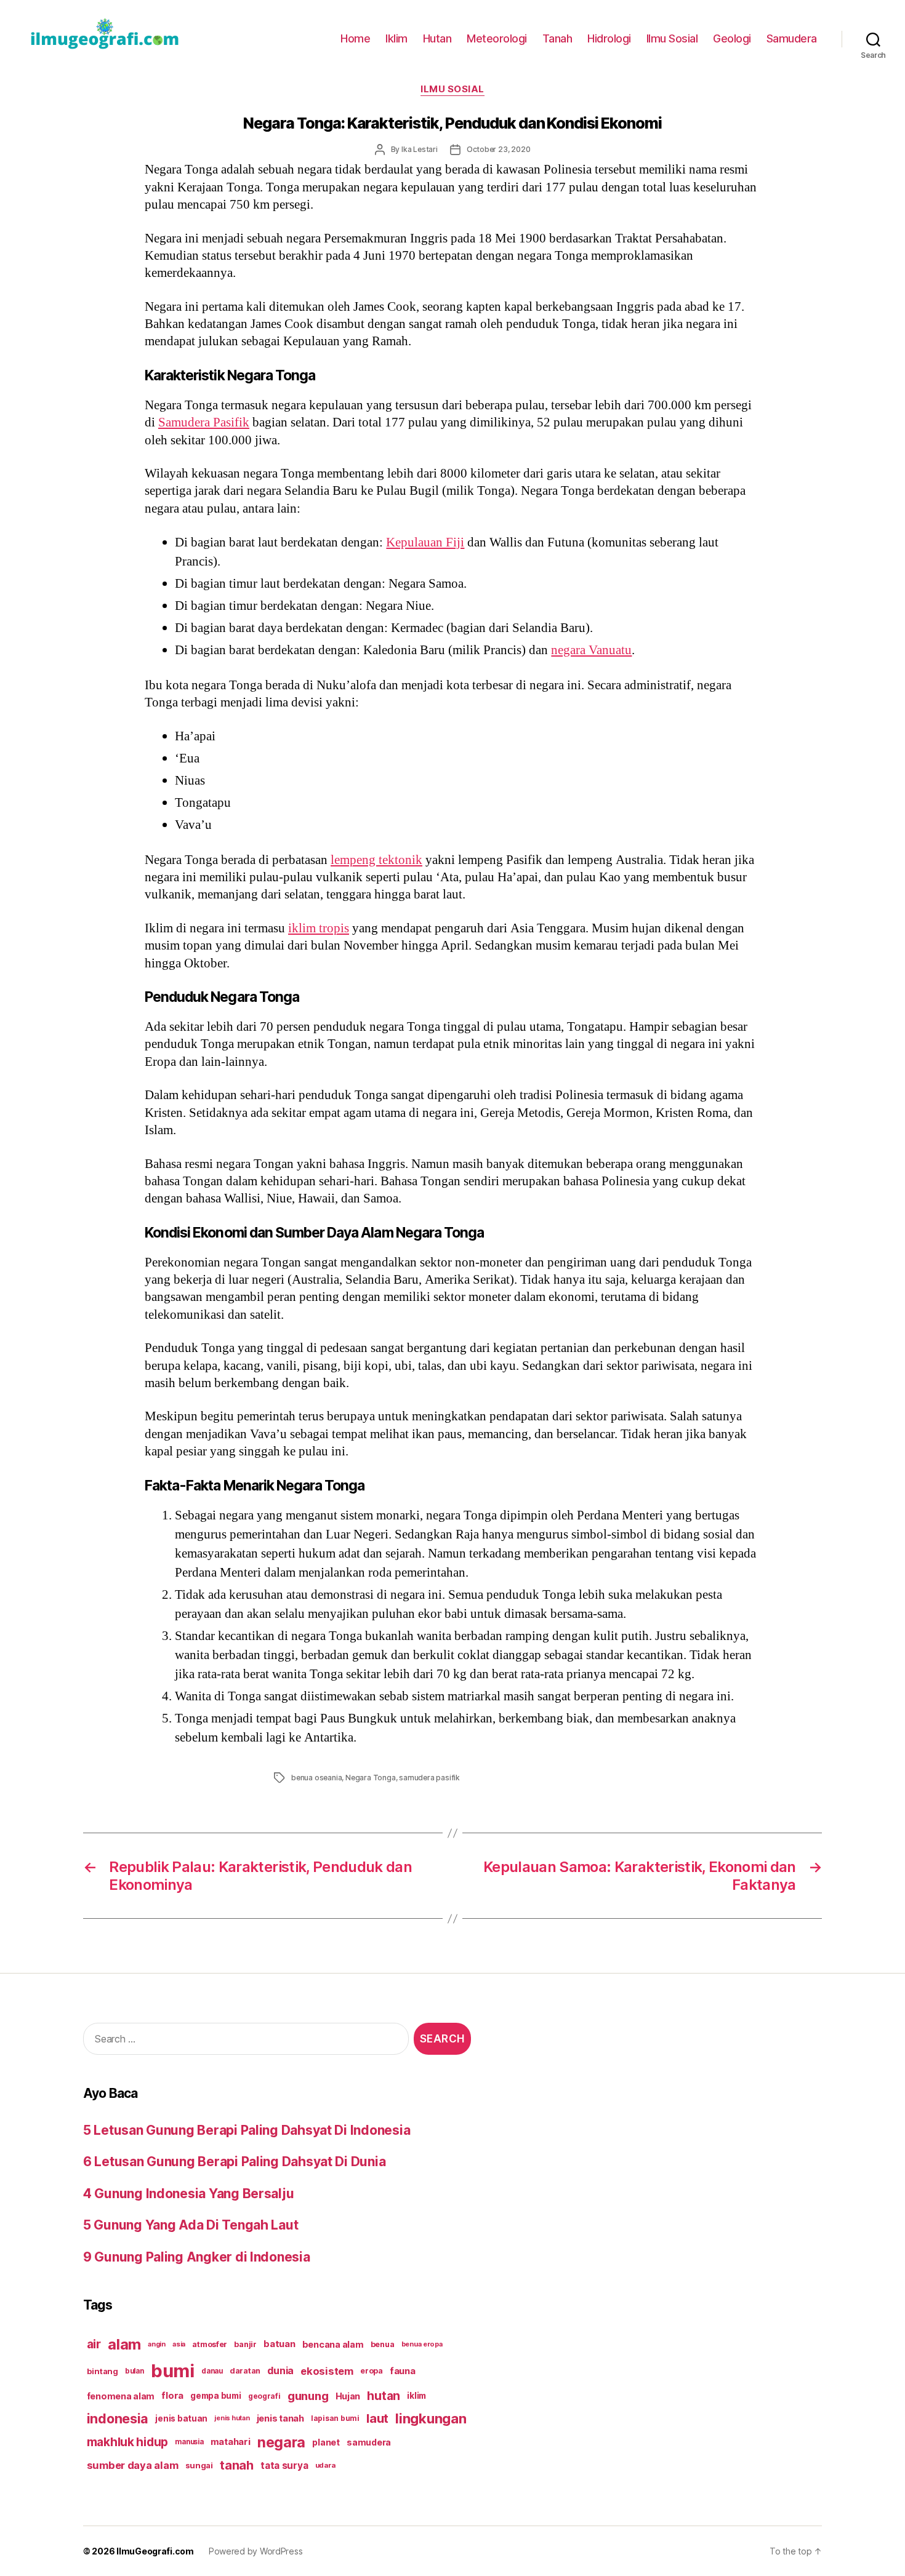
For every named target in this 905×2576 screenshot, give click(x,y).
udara (325, 2465)
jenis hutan (232, 2418)
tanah (237, 2465)
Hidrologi (609, 38)
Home (355, 38)
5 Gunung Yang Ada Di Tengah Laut (191, 2225)
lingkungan (431, 2418)
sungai (199, 2465)
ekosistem (327, 2371)
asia (179, 2344)
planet (326, 2442)
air (94, 2344)
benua (383, 2344)
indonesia (118, 2418)
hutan (384, 2396)
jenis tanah (280, 2418)
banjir (245, 2344)
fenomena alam (121, 2396)
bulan (135, 2371)
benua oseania (316, 1778)
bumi (173, 2371)
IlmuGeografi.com (155, 2551)
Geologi (732, 38)
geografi (264, 2396)
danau (212, 2371)
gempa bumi (215, 2396)
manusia (189, 2442)
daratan (245, 2371)
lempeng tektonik (376, 860)
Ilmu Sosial (672, 38)
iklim (416, 2396)
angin (157, 2344)
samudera (369, 2442)
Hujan (348, 2396)
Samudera (792, 38)
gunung (308, 2396)
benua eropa (422, 2344)
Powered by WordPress (256, 2551)
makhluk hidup (128, 2442)
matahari (231, 2442)
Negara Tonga (371, 1778)
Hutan (437, 38)
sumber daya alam (133, 2465)
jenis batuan (181, 2418)
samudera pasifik (429, 1778)
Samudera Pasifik (204, 422)
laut (377, 2418)
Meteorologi (497, 38)
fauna (403, 2371)
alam (124, 2344)
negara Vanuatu (591, 650)
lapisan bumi (335, 2418)
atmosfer (210, 2344)
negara (281, 2442)
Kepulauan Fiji (425, 542)
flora (172, 2396)
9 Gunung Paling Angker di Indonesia (197, 2257)
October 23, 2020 (499, 149)
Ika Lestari (420, 149)
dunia (280, 2371)
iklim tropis (319, 928)
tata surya (284, 2466)
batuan (279, 2344)
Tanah (557, 38)
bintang (103, 2371)
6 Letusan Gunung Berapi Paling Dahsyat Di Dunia (234, 2162)
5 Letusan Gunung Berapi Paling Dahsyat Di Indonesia (247, 2130)
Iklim (396, 38)
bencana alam (333, 2344)
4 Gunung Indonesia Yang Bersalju (188, 2194)
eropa (372, 2371)
